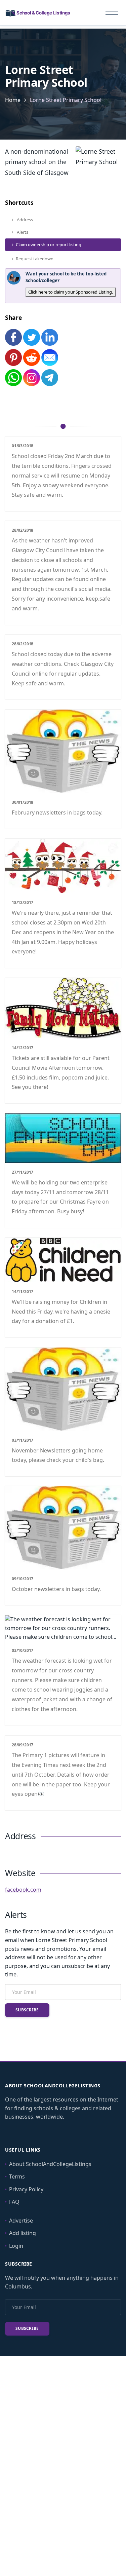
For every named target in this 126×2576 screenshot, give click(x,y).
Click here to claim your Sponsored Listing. (71, 292)
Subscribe (27, 2010)
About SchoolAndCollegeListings (50, 2164)
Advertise (21, 2221)
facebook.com (23, 1890)
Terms (17, 2176)
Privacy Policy (26, 2189)
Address (24, 220)
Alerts (22, 232)
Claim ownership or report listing (49, 244)
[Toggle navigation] (112, 15)
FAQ (14, 2202)
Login (16, 2246)
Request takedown (35, 259)
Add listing (23, 2233)
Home (13, 100)
